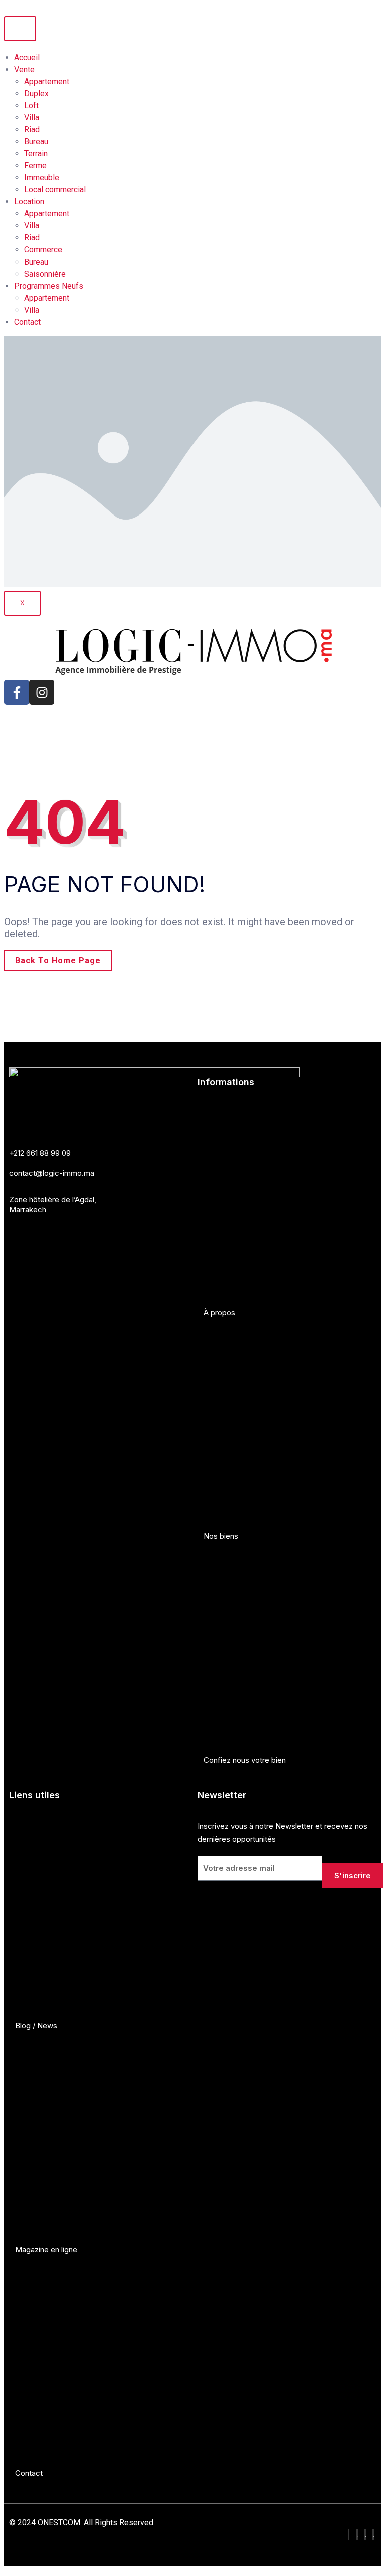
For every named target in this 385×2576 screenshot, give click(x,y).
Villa (32, 117)
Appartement (47, 81)
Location (29, 202)
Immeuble (42, 178)
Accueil (27, 57)
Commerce (43, 250)
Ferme (35, 166)
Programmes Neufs (49, 286)
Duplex (36, 93)
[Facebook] (349, 2535)
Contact (27, 322)
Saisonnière (45, 274)
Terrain (36, 154)
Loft (31, 105)
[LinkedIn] (365, 2535)
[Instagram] (42, 692)
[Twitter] (373, 2535)
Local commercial (55, 190)
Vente (24, 69)
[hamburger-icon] (20, 29)
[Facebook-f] (17, 692)
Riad (32, 130)
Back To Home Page (58, 961)
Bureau (36, 142)
